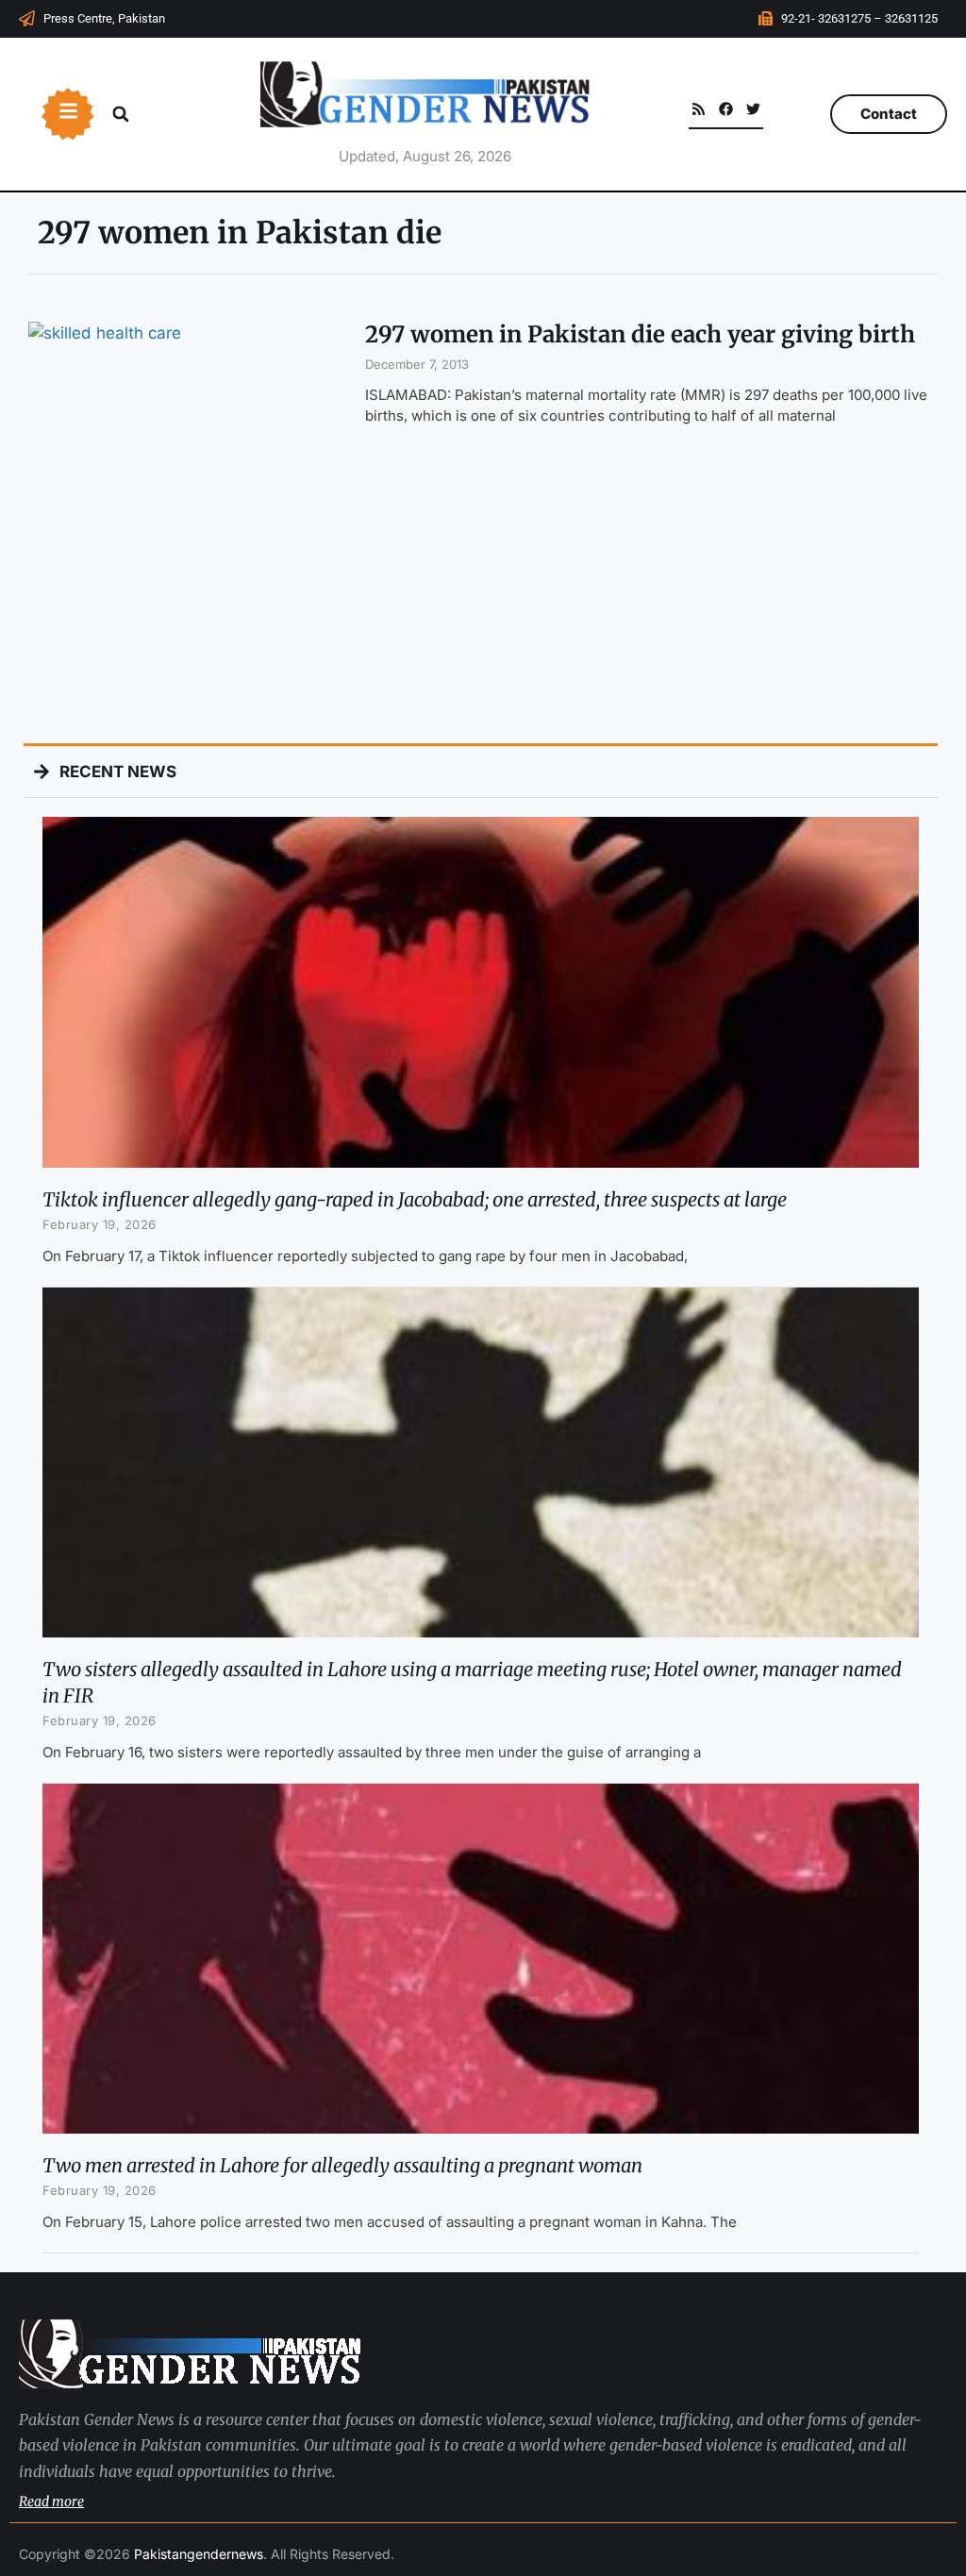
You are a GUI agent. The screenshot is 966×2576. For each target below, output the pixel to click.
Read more (51, 2501)
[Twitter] (753, 109)
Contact (889, 114)
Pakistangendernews (199, 2554)
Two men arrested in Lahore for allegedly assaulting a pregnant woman (342, 2165)
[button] (121, 114)
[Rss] (699, 109)
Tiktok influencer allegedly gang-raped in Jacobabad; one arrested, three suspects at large (415, 1199)
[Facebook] (726, 109)
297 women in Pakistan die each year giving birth (640, 334)
